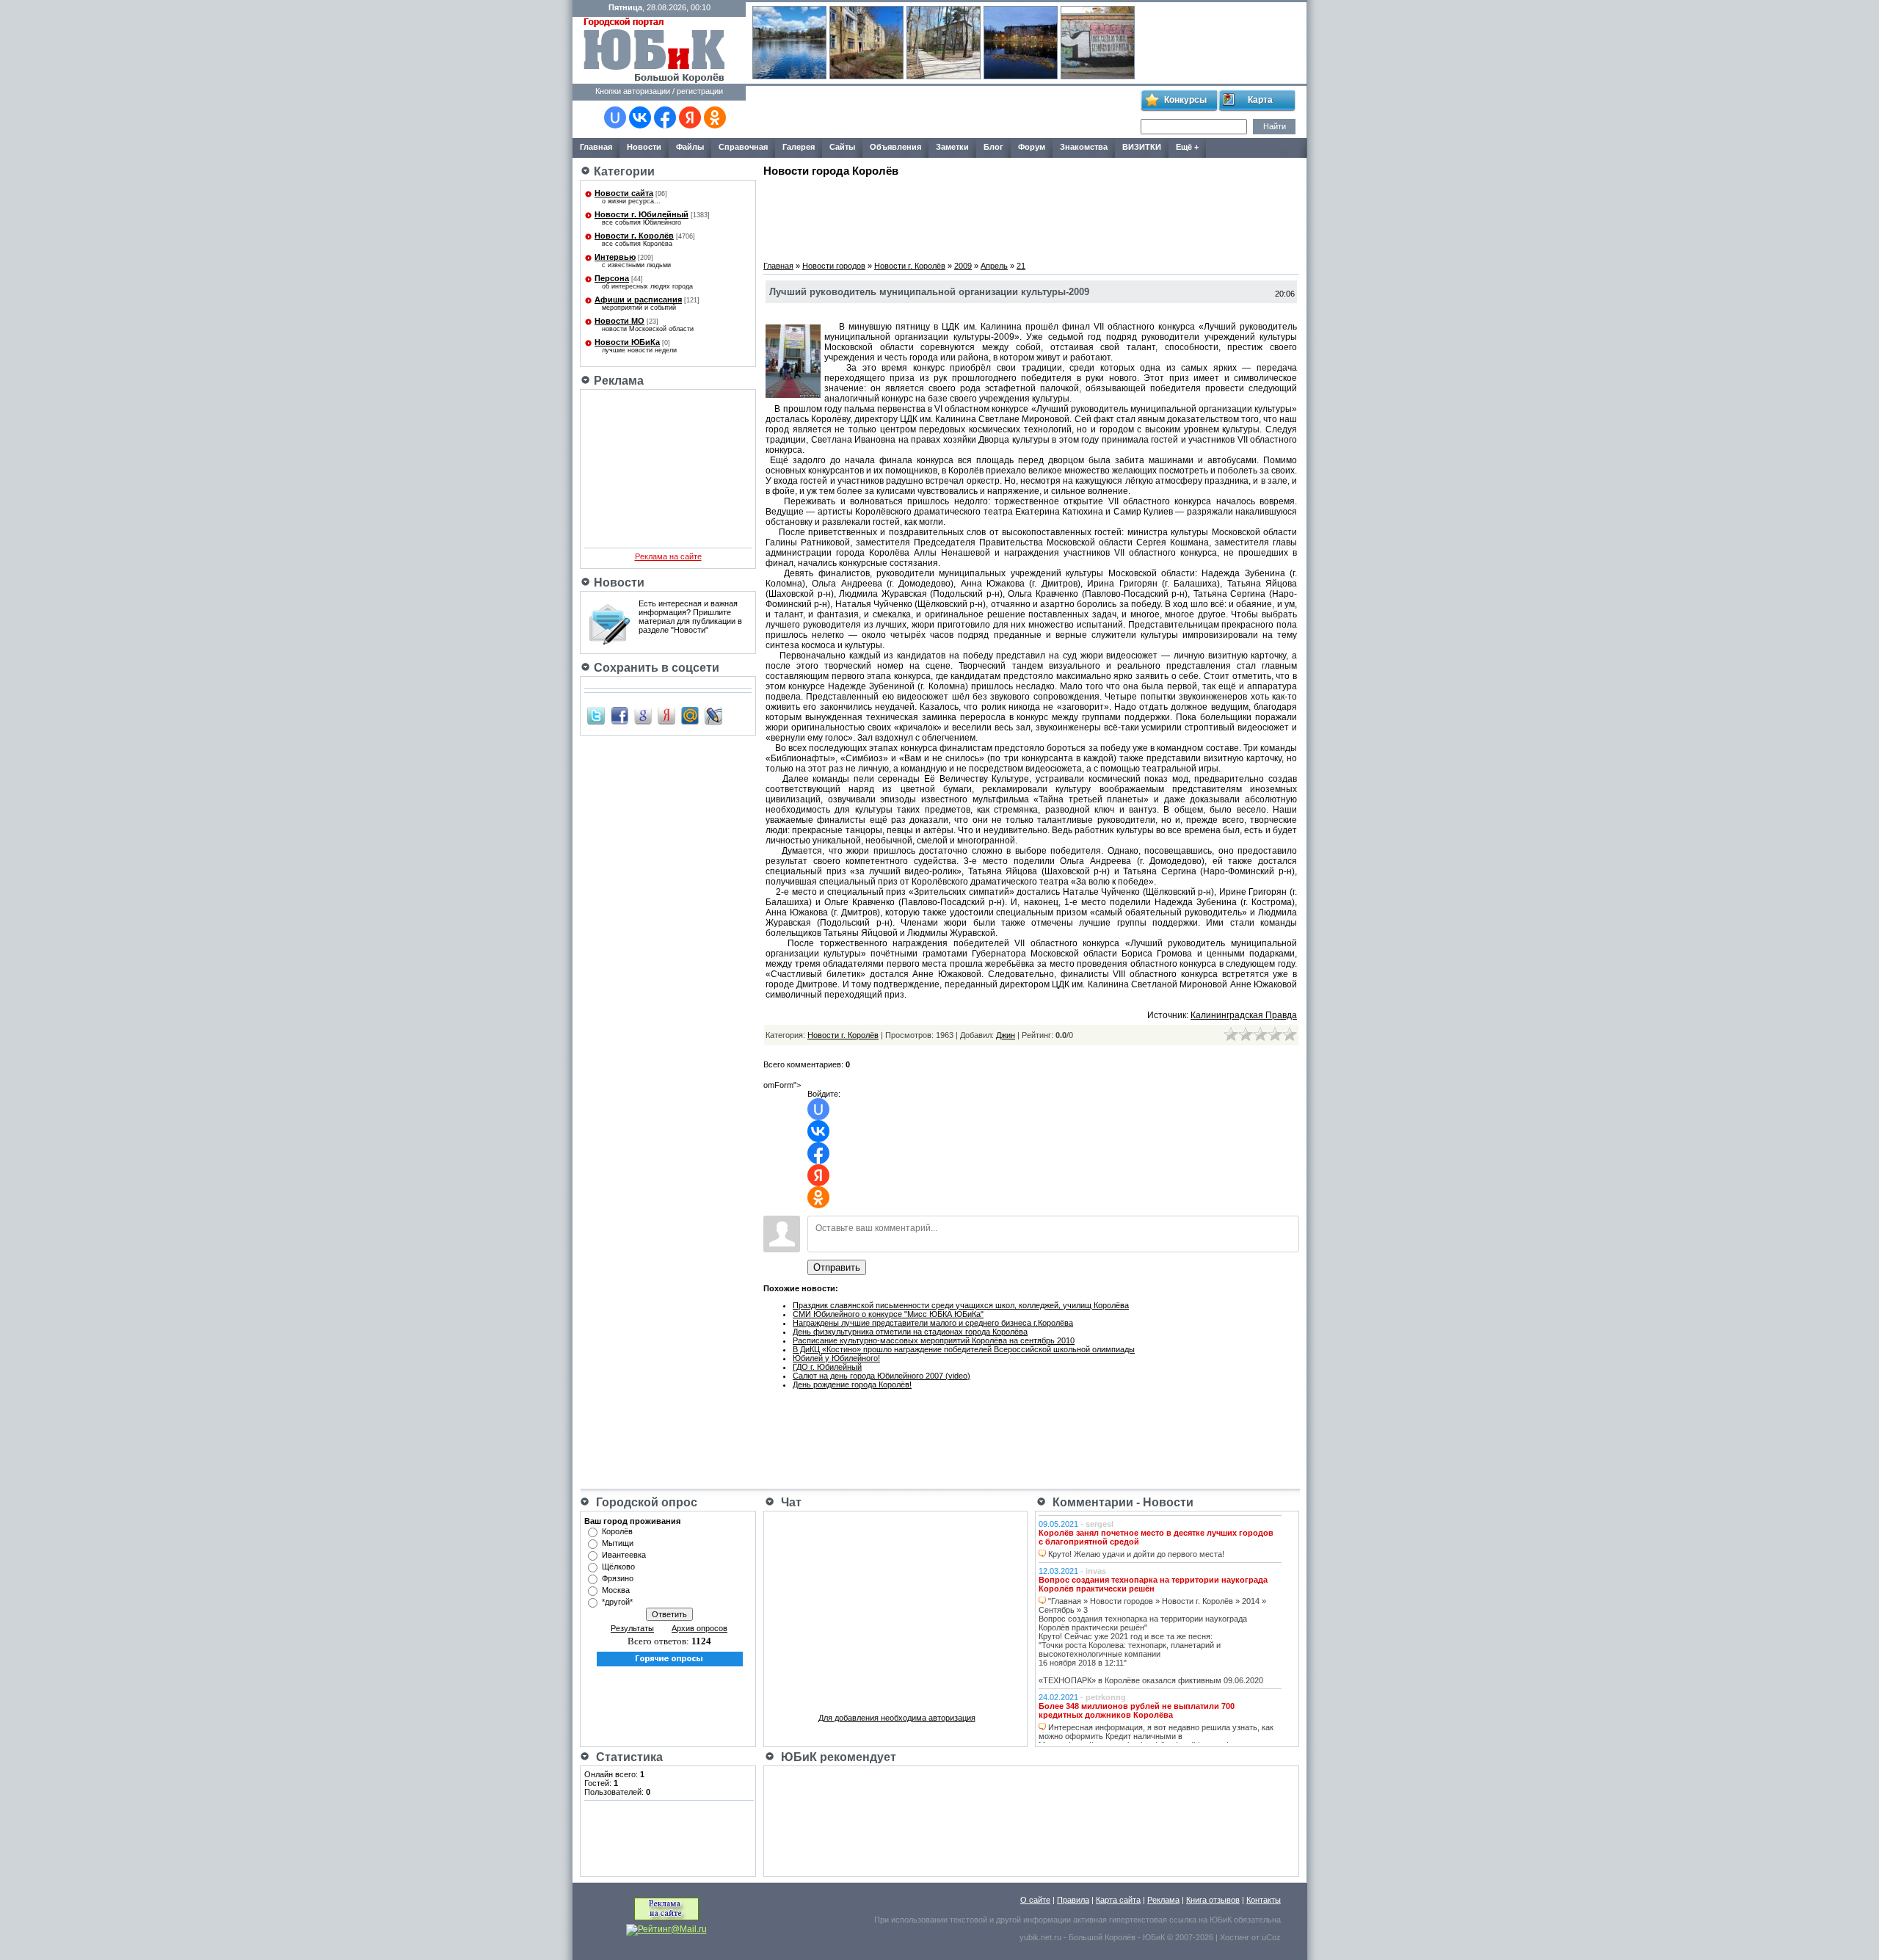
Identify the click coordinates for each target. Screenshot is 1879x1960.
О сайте (1035, 1900)
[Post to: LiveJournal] (713, 715)
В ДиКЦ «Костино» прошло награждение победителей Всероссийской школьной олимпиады (964, 1349)
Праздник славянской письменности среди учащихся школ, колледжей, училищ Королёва (961, 1305)
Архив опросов (699, 1628)
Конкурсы (1185, 100)
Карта (1260, 100)
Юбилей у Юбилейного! (836, 1358)
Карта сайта (1118, 1900)
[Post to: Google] (643, 715)
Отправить (837, 1267)
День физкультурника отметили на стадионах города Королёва (910, 1332)
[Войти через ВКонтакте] (640, 117)
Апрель (994, 266)
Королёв (617, 1531)
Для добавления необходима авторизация (897, 1718)
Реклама (1163, 1900)
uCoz (1271, 1937)
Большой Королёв (1102, 1937)
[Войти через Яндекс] (690, 117)
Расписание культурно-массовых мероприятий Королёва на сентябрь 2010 (934, 1340)
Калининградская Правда (1244, 1015)
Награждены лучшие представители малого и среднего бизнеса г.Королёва (933, 1323)
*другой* (617, 1602)
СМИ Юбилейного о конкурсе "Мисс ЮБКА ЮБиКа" (888, 1314)
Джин (1006, 1035)
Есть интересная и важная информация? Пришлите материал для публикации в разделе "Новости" (690, 617)
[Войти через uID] (615, 117)
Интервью (615, 257)
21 (1021, 266)
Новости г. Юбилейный (642, 214)
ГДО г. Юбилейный (827, 1367)
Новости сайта (624, 193)
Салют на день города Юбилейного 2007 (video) (882, 1376)
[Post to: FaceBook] (619, 715)
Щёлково (618, 1567)
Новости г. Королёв (634, 236)
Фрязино (618, 1578)
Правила (1073, 1900)
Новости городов (834, 266)
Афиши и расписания (638, 300)
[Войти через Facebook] (665, 117)
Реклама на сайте (668, 556)
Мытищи (618, 1543)
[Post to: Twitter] (596, 715)
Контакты (1264, 1900)
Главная (778, 266)
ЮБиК (1221, 1920)
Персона (612, 278)
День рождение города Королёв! (852, 1384)
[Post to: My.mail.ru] (690, 715)
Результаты (632, 1628)
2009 (963, 266)
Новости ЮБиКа (627, 342)
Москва (616, 1590)
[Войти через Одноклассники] (715, 117)
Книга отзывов (1213, 1900)
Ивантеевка (624, 1555)
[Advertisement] (942, 112)
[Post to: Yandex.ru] (666, 715)
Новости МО (619, 321)
